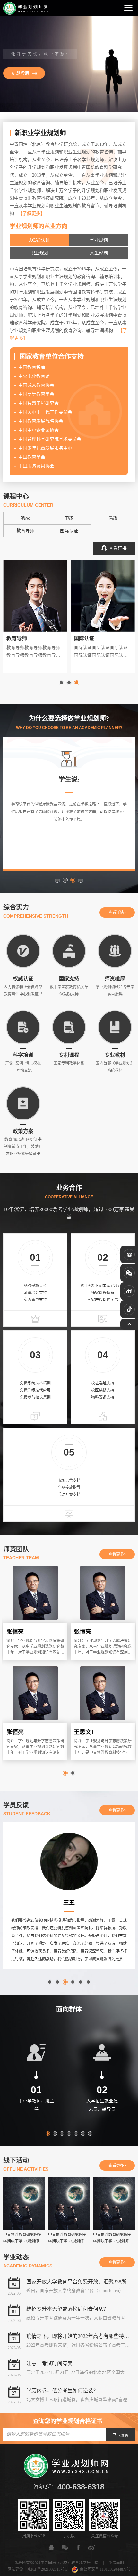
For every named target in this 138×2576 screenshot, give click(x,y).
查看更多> (117, 1554)
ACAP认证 (39, 240)
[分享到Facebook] (78, 2547)
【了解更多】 (31, 214)
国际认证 (69, 531)
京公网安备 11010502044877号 (105, 2569)
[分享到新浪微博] (92, 2547)
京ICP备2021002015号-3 (47, 2569)
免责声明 (116, 2563)
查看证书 (118, 548)
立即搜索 (120, 2435)
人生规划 (99, 253)
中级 (69, 518)
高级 (113, 518)
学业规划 (99, 240)
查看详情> (117, 912)
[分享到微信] (65, 2547)
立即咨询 (20, 73)
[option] (69, 64)
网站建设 (15, 2569)
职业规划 (39, 253)
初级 (25, 518)
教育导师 (25, 531)
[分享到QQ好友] (51, 2547)
